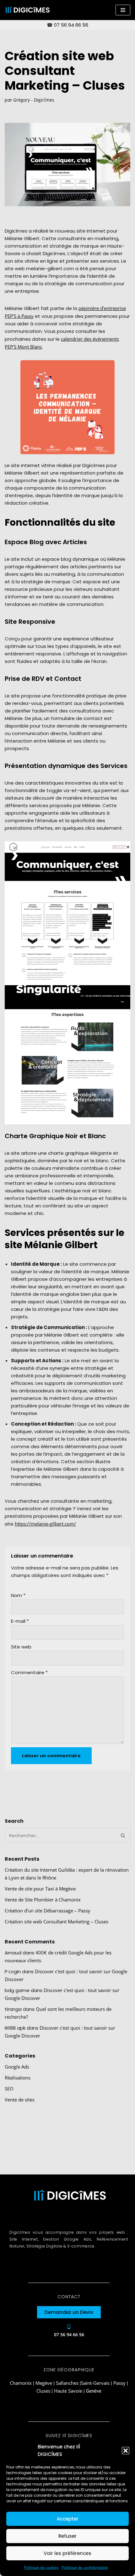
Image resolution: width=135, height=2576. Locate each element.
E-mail (20, 1621)
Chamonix (21, 2383)
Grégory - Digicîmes (34, 100)
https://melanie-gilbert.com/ (45, 1524)
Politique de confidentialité (85, 2567)
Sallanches (67, 2383)
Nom (18, 1595)
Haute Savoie (68, 2391)
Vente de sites (20, 2100)
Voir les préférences (67, 2553)
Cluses (43, 2391)
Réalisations (18, 2078)
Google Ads (17, 2067)
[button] (126, 2451)
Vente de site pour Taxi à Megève (40, 1889)
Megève (44, 2383)
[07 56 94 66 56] (69, 2327)
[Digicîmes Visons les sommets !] (27, 10)
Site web (21, 1647)
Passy (119, 2383)
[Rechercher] (123, 1835)
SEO (9, 2089)
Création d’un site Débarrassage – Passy (48, 1911)
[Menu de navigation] (123, 10)
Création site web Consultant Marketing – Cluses (57, 1921)
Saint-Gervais (95, 2383)
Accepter (68, 2519)
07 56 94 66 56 (71, 25)
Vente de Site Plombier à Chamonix (43, 1900)
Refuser (67, 2536)
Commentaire (29, 1672)
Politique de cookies (41, 2567)
